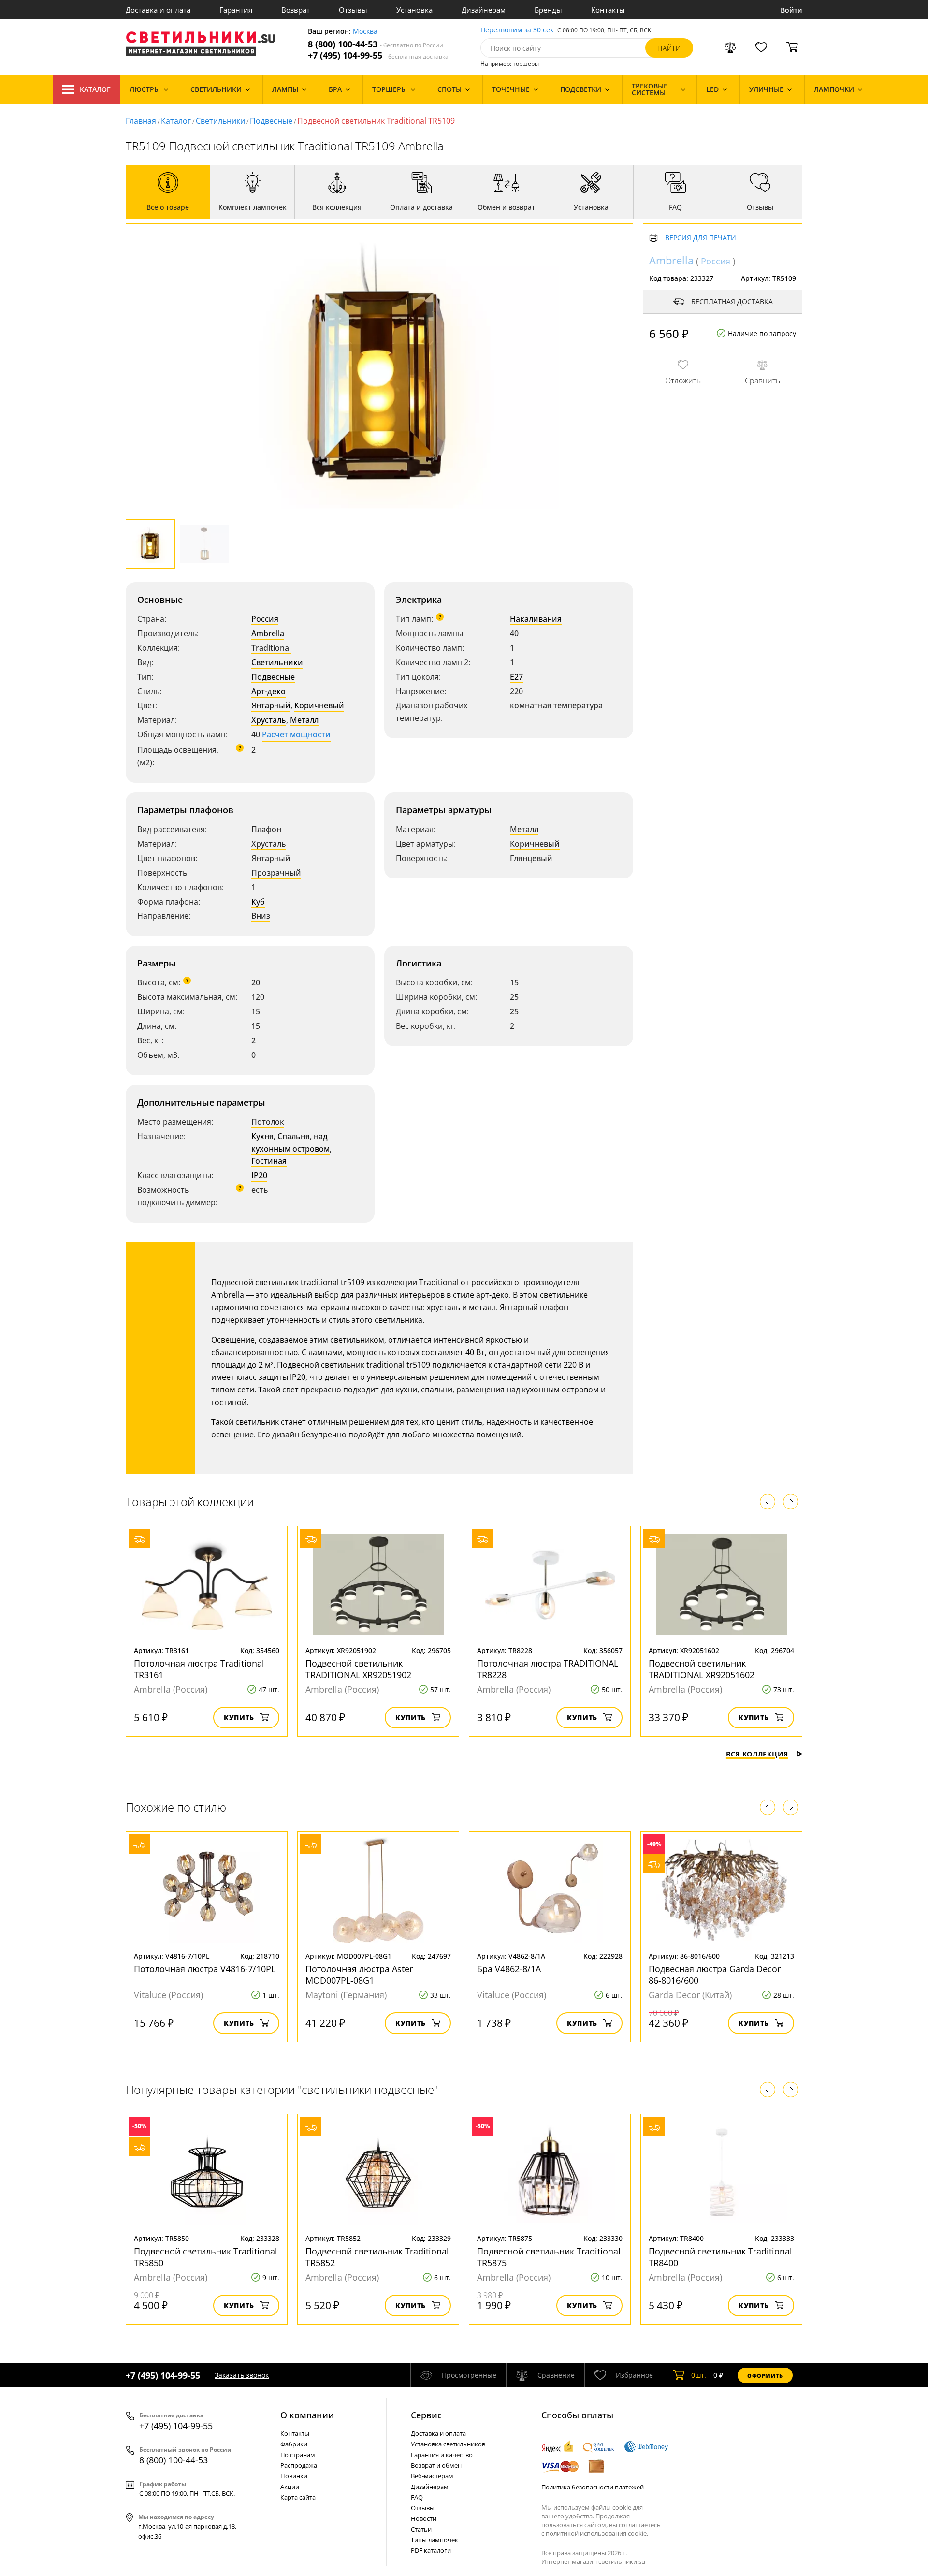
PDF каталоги (431, 2550)
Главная (141, 121)
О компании (307, 2415)
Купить (239, 1718)
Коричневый (319, 705)
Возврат (296, 10)
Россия (265, 619)
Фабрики (294, 2444)
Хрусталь (269, 720)
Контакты (608, 10)
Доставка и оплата (158, 10)
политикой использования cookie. (597, 2533)
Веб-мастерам (432, 2476)
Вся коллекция (757, 1754)
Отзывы (353, 10)
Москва (365, 32)
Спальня (294, 1136)
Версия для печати (701, 238)
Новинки (294, 2476)
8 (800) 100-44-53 (376, 44)
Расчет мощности (296, 734)
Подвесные (271, 121)
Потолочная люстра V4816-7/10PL (205, 1969)
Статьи (421, 2529)
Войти (791, 10)
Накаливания (536, 619)
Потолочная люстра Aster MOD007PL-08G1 (359, 1975)
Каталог (95, 89)
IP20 (259, 1175)
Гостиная (269, 1161)
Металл (304, 720)
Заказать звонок (242, 2375)
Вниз (261, 916)
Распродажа (299, 2465)
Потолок (268, 1122)
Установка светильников (448, 2444)
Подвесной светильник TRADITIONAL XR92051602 (702, 1669)
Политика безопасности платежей (593, 2487)
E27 (516, 677)
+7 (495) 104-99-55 (378, 55)
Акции (290, 2487)
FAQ (417, 2497)
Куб (258, 902)
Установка (414, 10)
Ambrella (268, 633)
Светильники (220, 121)
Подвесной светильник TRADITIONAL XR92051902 (358, 1669)
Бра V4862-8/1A (509, 1969)
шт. (699, 2375)
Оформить (765, 2376)
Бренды (548, 10)
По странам (298, 2455)
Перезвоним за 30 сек (517, 30)
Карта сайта (298, 2497)
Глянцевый (531, 858)
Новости (424, 2518)
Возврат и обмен (436, 2465)
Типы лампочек (435, 2540)
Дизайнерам (484, 10)
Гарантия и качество (442, 2455)
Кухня (262, 1136)
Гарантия (236, 10)
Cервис (426, 2415)
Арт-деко (268, 691)
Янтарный (271, 705)
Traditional (271, 648)
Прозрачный (276, 873)
